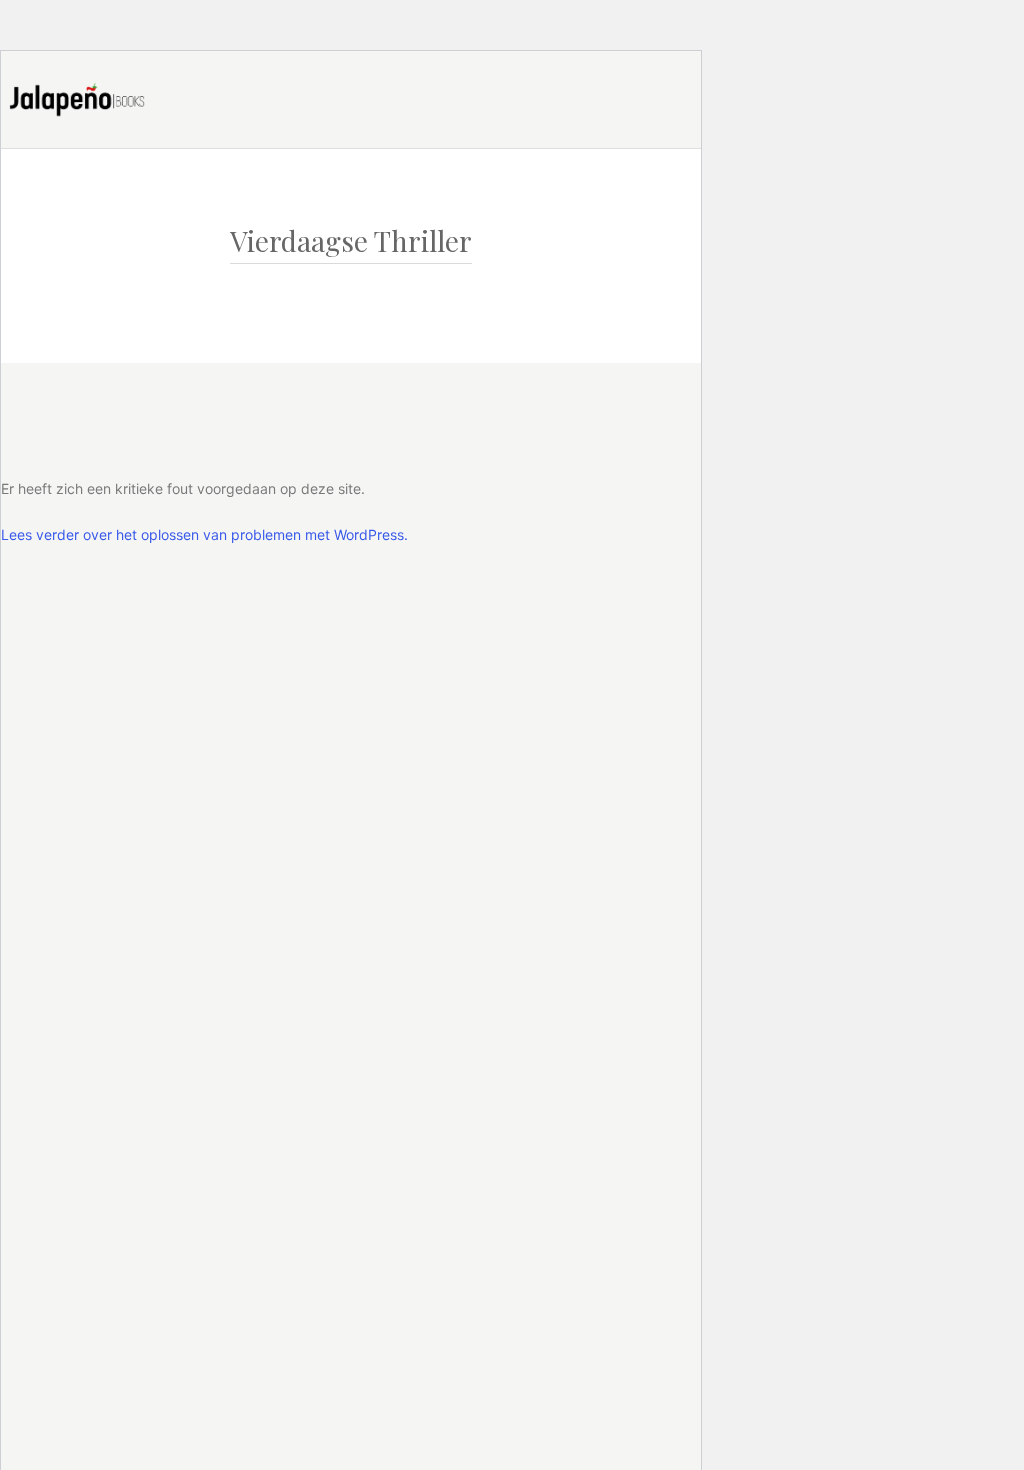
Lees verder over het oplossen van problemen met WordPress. (204, 534)
